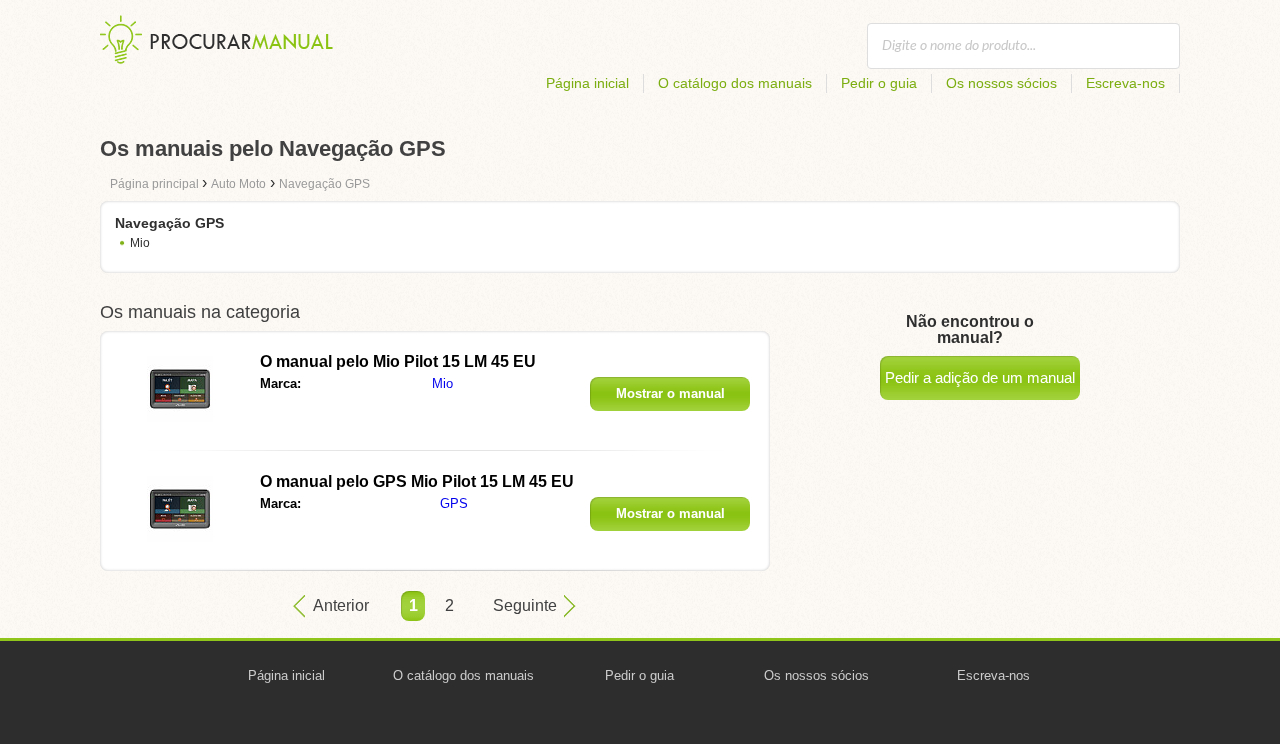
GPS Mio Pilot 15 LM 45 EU (417, 481)
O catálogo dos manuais (735, 83)
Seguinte (525, 605)
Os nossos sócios (1001, 83)
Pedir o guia (879, 83)
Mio (140, 243)
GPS (454, 503)
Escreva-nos (1125, 83)
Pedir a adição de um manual (980, 377)
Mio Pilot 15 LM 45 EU (398, 361)
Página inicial (587, 83)
